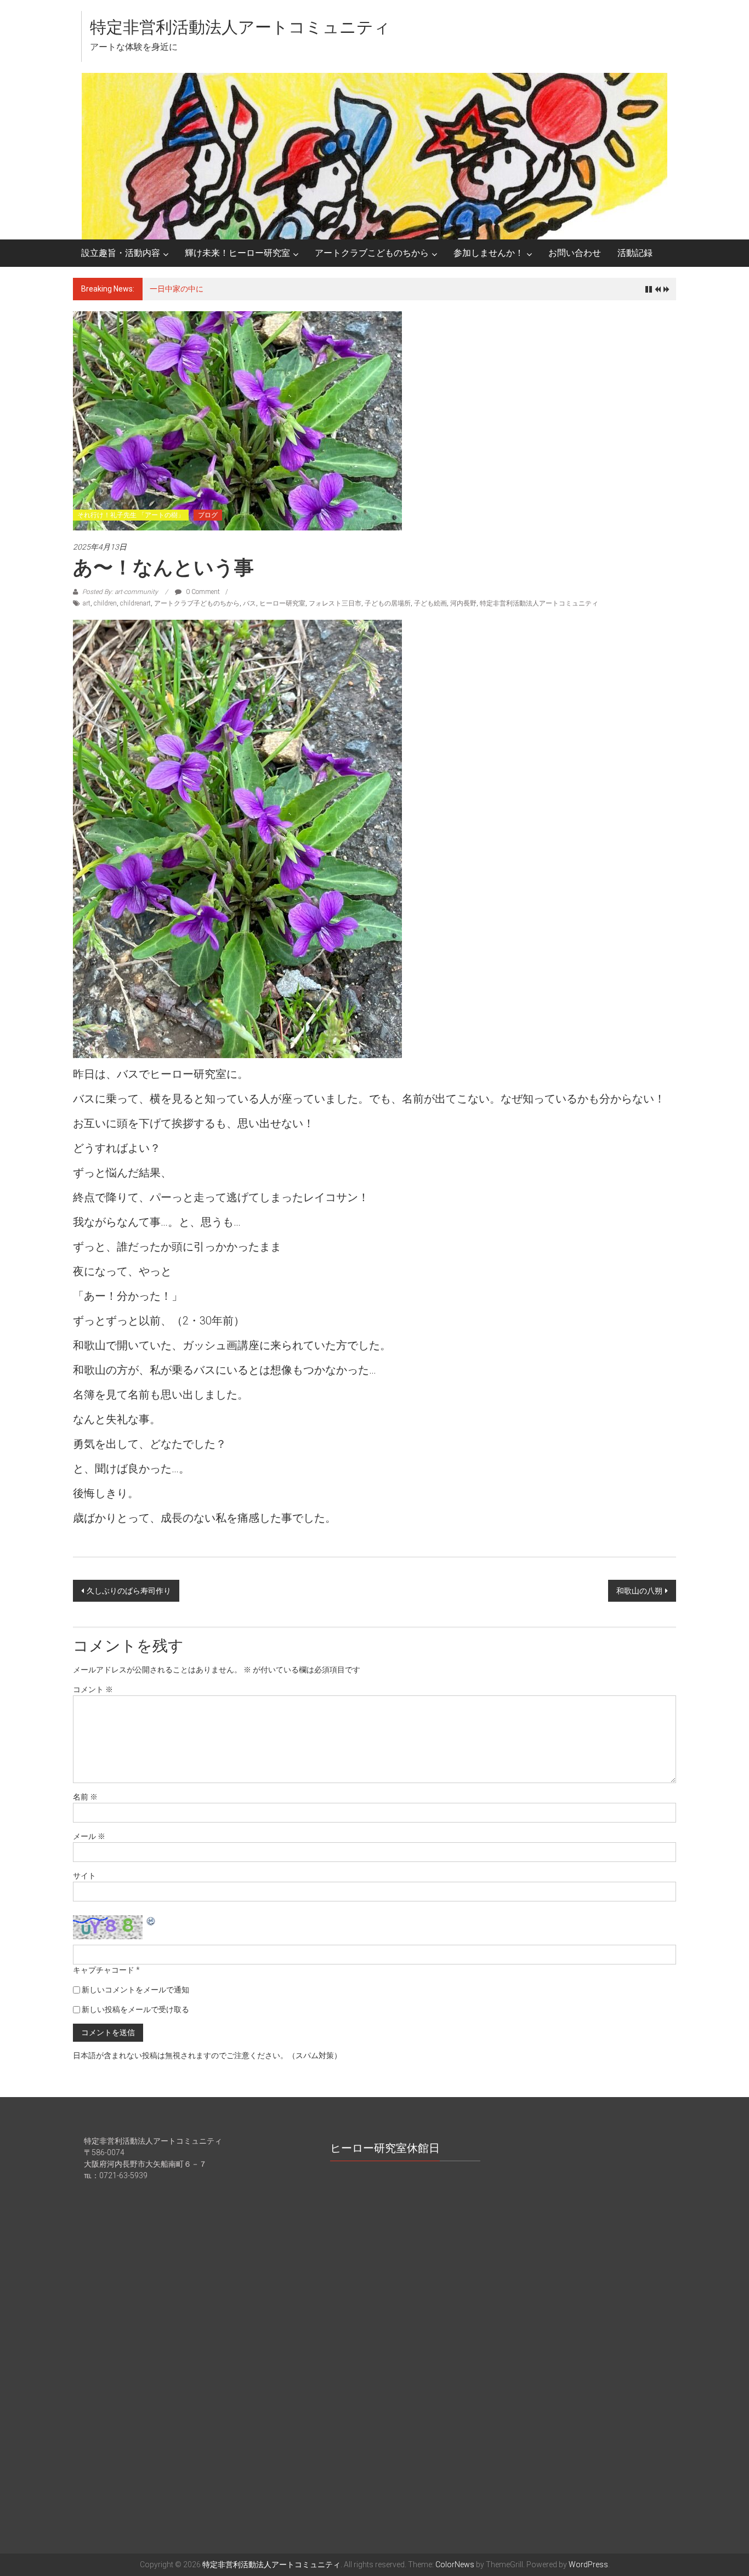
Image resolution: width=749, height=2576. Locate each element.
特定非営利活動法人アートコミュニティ (240, 27)
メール (89, 1836)
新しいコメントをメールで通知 (135, 1990)
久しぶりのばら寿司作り (129, 1591)
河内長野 (463, 603)
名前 (85, 1797)
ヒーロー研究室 (282, 603)
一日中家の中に (177, 289)
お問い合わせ (575, 253)
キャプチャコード (104, 1970)
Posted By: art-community (120, 592)
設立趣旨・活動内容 (121, 253)
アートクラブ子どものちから (197, 603)
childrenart (135, 603)
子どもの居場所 (388, 603)
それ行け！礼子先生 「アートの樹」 (131, 515)
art (87, 603)
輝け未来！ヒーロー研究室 (237, 253)
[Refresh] (151, 1921)
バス (249, 603)
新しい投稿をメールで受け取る (135, 2009)
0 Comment (202, 592)
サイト (84, 1876)
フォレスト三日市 (335, 603)
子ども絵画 (430, 603)
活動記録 (635, 253)
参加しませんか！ (489, 253)
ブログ (208, 515)
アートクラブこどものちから (372, 253)
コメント (93, 1689)
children (105, 603)
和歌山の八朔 (639, 1591)
